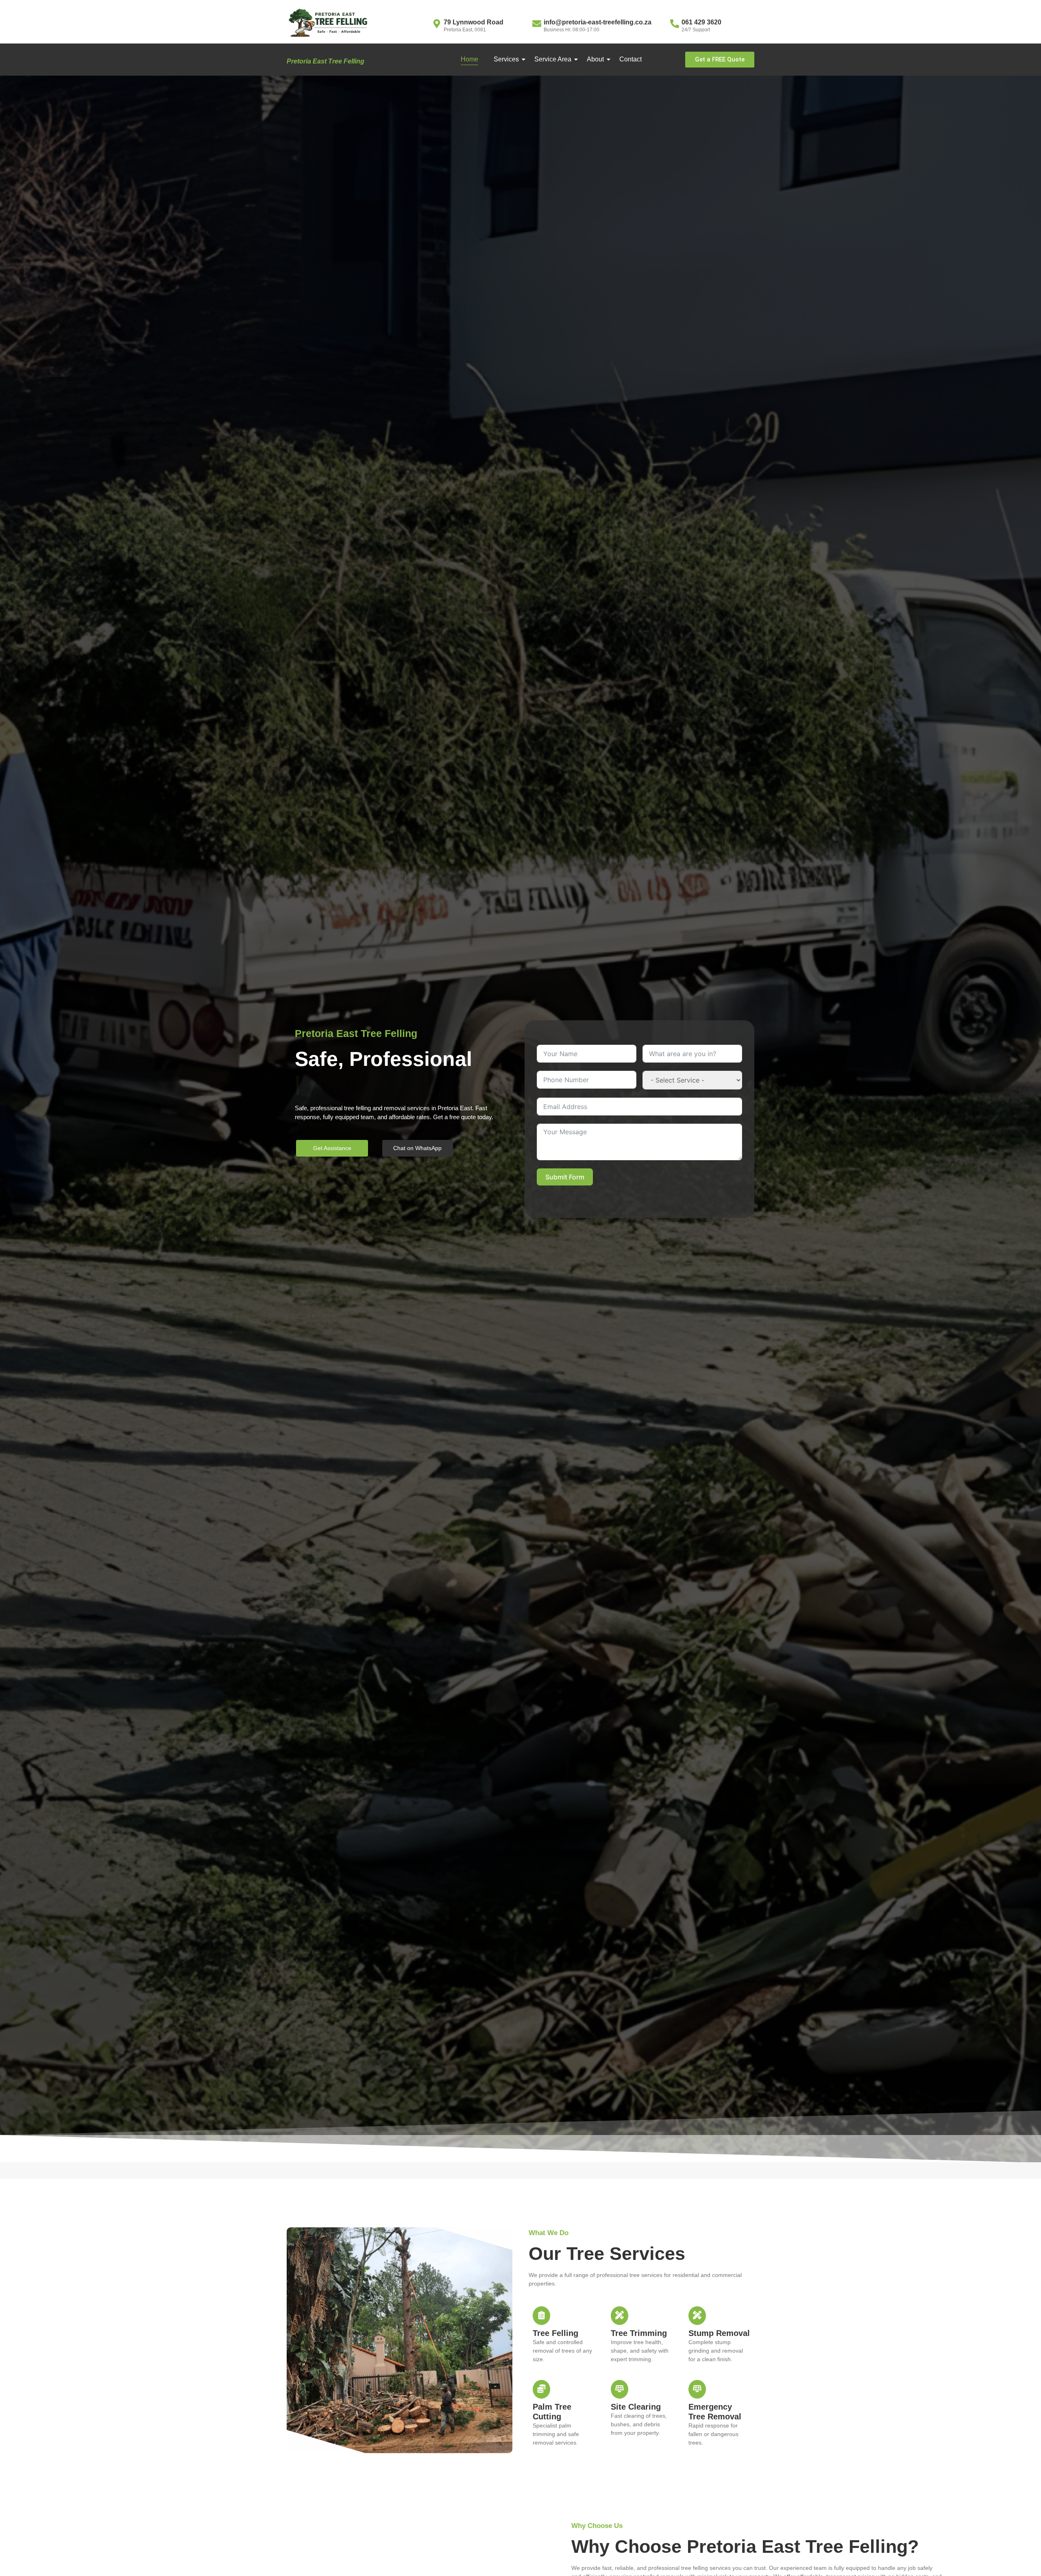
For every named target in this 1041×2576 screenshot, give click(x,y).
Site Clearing (636, 2407)
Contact (630, 59)
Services (506, 59)
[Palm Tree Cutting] (541, 2389)
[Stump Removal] (697, 2316)
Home (469, 59)
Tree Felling (555, 2333)
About (595, 59)
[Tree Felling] (541, 2316)
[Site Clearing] (620, 2389)
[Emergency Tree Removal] (697, 2389)
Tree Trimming (639, 2333)
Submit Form (565, 1177)
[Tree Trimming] (620, 2316)
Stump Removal (719, 2333)
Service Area (553, 59)
